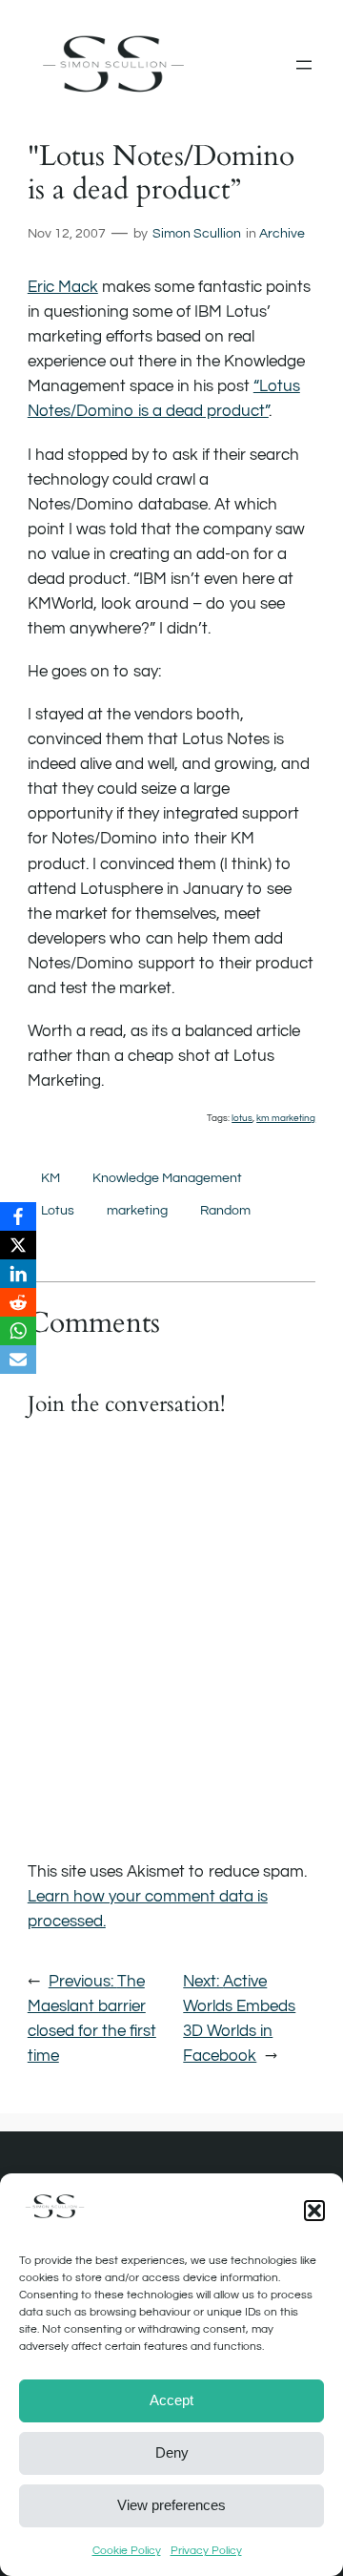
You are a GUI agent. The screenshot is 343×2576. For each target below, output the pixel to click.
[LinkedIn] (18, 1274)
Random (225, 1210)
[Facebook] (18, 1216)
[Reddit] (18, 1302)
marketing (137, 1210)
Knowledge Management (167, 1178)
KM (50, 1178)
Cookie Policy (127, 2551)
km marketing (286, 1118)
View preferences (171, 2505)
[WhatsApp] (18, 1331)
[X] (18, 1245)
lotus (242, 1118)
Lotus (58, 1210)
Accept (171, 2400)
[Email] (18, 1360)
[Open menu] (304, 65)
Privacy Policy (206, 2551)
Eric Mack (63, 287)
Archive (282, 233)
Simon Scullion (197, 233)
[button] (314, 2211)
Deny (172, 2452)
